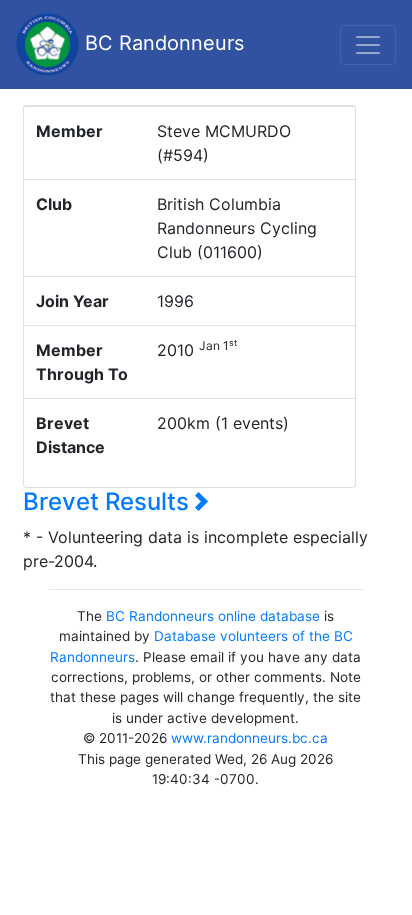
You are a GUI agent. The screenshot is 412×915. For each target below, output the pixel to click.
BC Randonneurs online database (213, 616)
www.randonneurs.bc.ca (249, 738)
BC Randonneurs (161, 43)
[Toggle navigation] (368, 45)
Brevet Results (109, 501)
